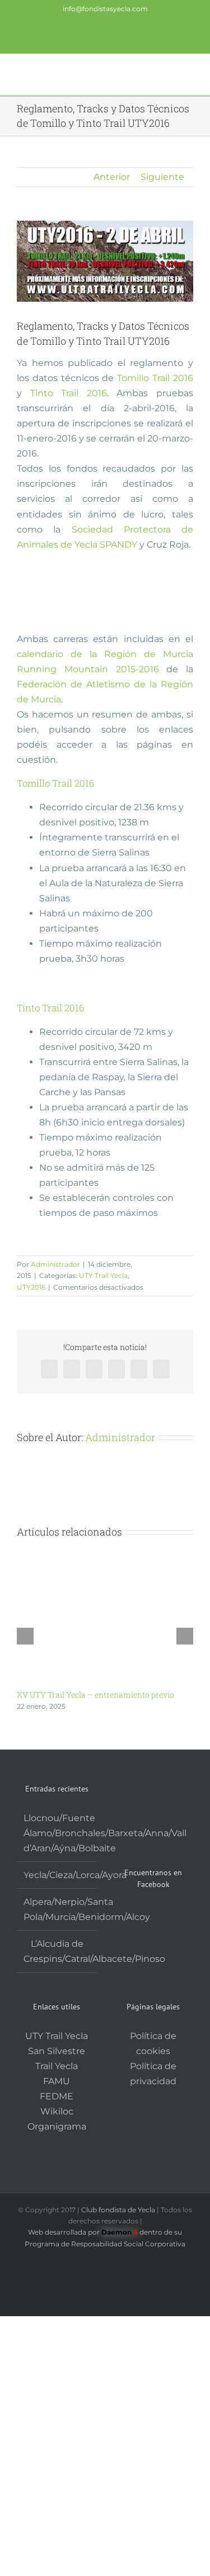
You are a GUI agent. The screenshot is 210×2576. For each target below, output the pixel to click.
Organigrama (57, 2126)
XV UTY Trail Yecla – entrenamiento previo (95, 1695)
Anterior (112, 177)
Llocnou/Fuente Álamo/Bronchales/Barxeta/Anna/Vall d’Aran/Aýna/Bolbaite (57, 1833)
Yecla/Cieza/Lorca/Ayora (57, 1875)
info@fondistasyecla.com (105, 9)
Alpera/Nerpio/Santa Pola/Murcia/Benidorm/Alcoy (57, 1909)
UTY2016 (31, 1287)
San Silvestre (57, 2051)
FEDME (57, 2096)
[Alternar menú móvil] (189, 73)
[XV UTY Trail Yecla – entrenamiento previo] (105, 1555)
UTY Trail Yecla (103, 1275)
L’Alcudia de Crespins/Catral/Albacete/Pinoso (57, 1951)
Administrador (55, 1264)
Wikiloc (57, 2111)
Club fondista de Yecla (119, 2210)
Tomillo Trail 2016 (155, 378)
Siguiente (162, 177)
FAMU (57, 2081)
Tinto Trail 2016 (69, 393)
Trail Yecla (57, 2066)
